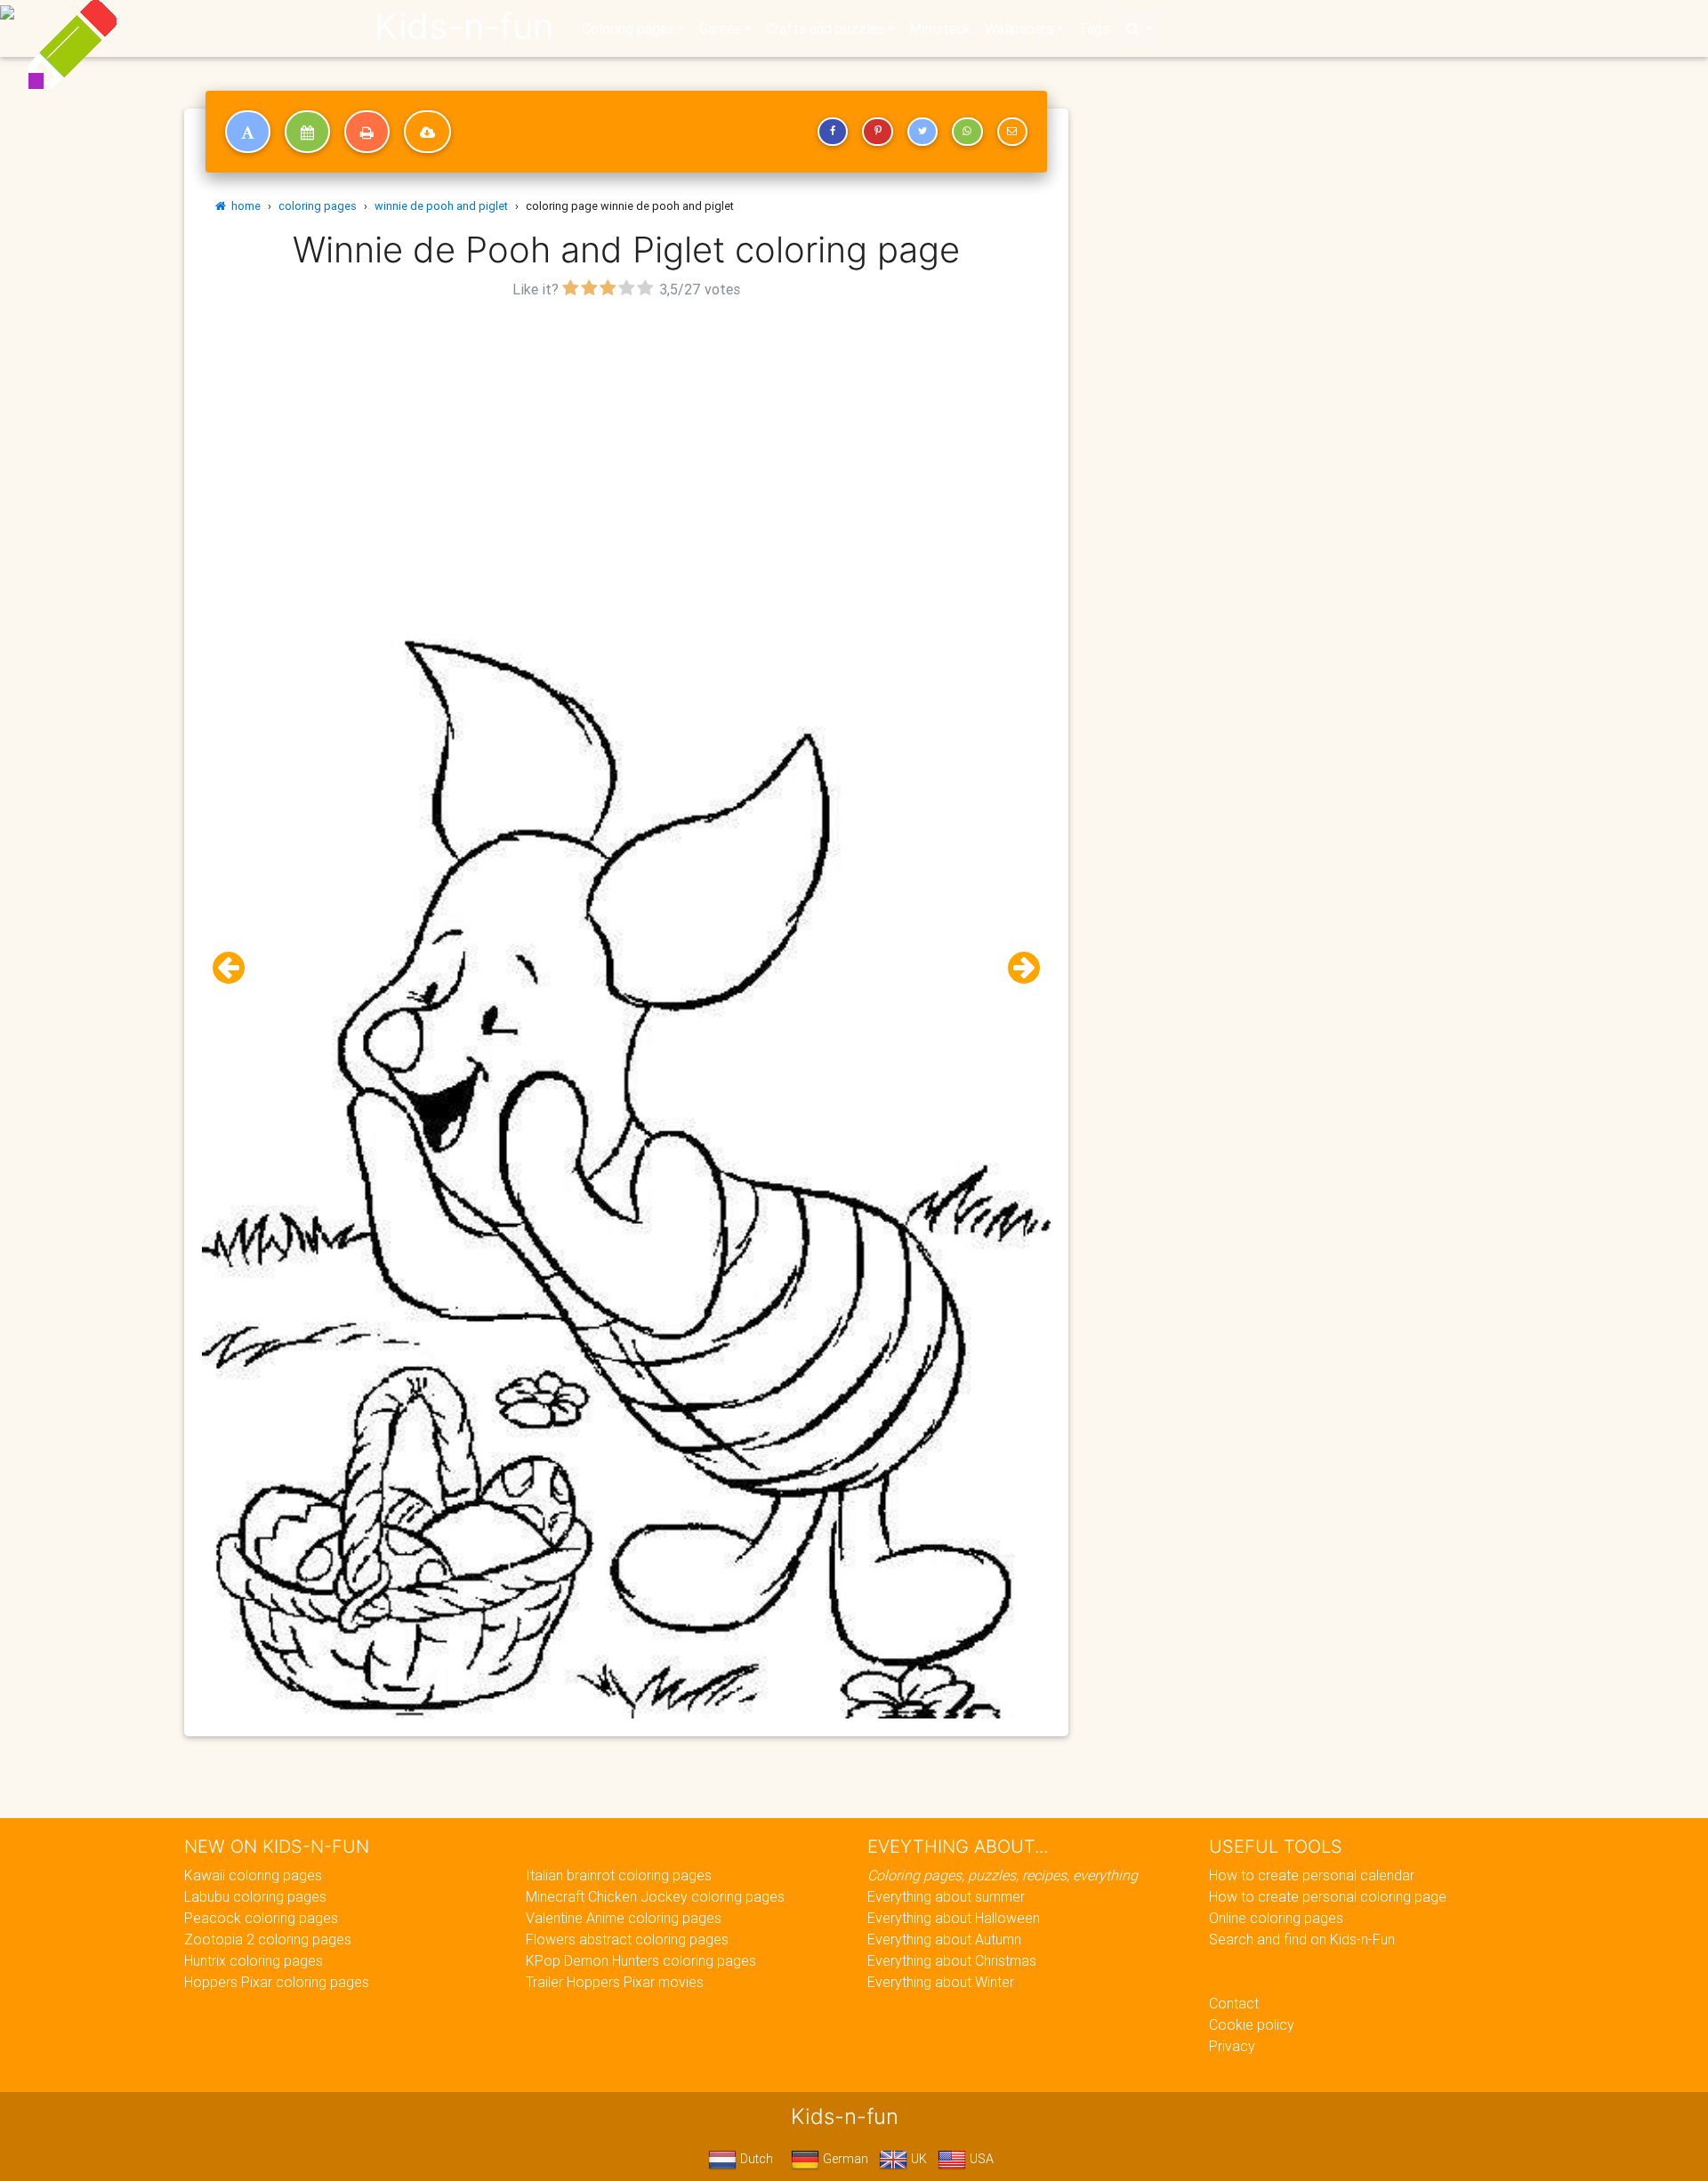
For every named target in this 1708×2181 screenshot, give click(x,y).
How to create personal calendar (1312, 1875)
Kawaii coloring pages (253, 1875)
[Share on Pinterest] (877, 132)
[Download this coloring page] (427, 132)
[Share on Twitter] (922, 132)
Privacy (1232, 2046)
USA (980, 2159)
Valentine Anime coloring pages (624, 1918)
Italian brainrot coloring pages (619, 1875)
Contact (1234, 2003)
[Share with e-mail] (1012, 132)
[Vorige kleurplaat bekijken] (236, 968)
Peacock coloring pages (261, 1918)
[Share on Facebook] (833, 132)
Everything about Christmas (952, 1960)
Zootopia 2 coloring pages (268, 1939)
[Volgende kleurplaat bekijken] (1017, 968)
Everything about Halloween (954, 1918)
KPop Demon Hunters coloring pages (641, 1960)
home (243, 206)
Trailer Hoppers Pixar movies (615, 1982)
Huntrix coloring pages (254, 1960)
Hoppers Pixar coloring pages (277, 1982)
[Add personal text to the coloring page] (248, 132)
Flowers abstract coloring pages (627, 1939)
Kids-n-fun (464, 27)
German (844, 2159)
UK (917, 2159)
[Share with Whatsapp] (967, 132)
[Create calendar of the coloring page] (307, 132)
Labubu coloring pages (255, 1896)
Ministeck (940, 28)
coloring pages (318, 206)
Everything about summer (946, 1896)
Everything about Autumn (944, 1939)
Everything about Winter (941, 1982)
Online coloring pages (1276, 1918)
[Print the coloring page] (367, 132)
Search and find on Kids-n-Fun (1302, 1939)
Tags (1094, 28)
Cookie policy (1252, 2024)
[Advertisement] (626, 428)
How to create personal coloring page (1328, 1896)
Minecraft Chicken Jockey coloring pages (655, 1896)
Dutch (755, 2159)
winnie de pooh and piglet (441, 206)
